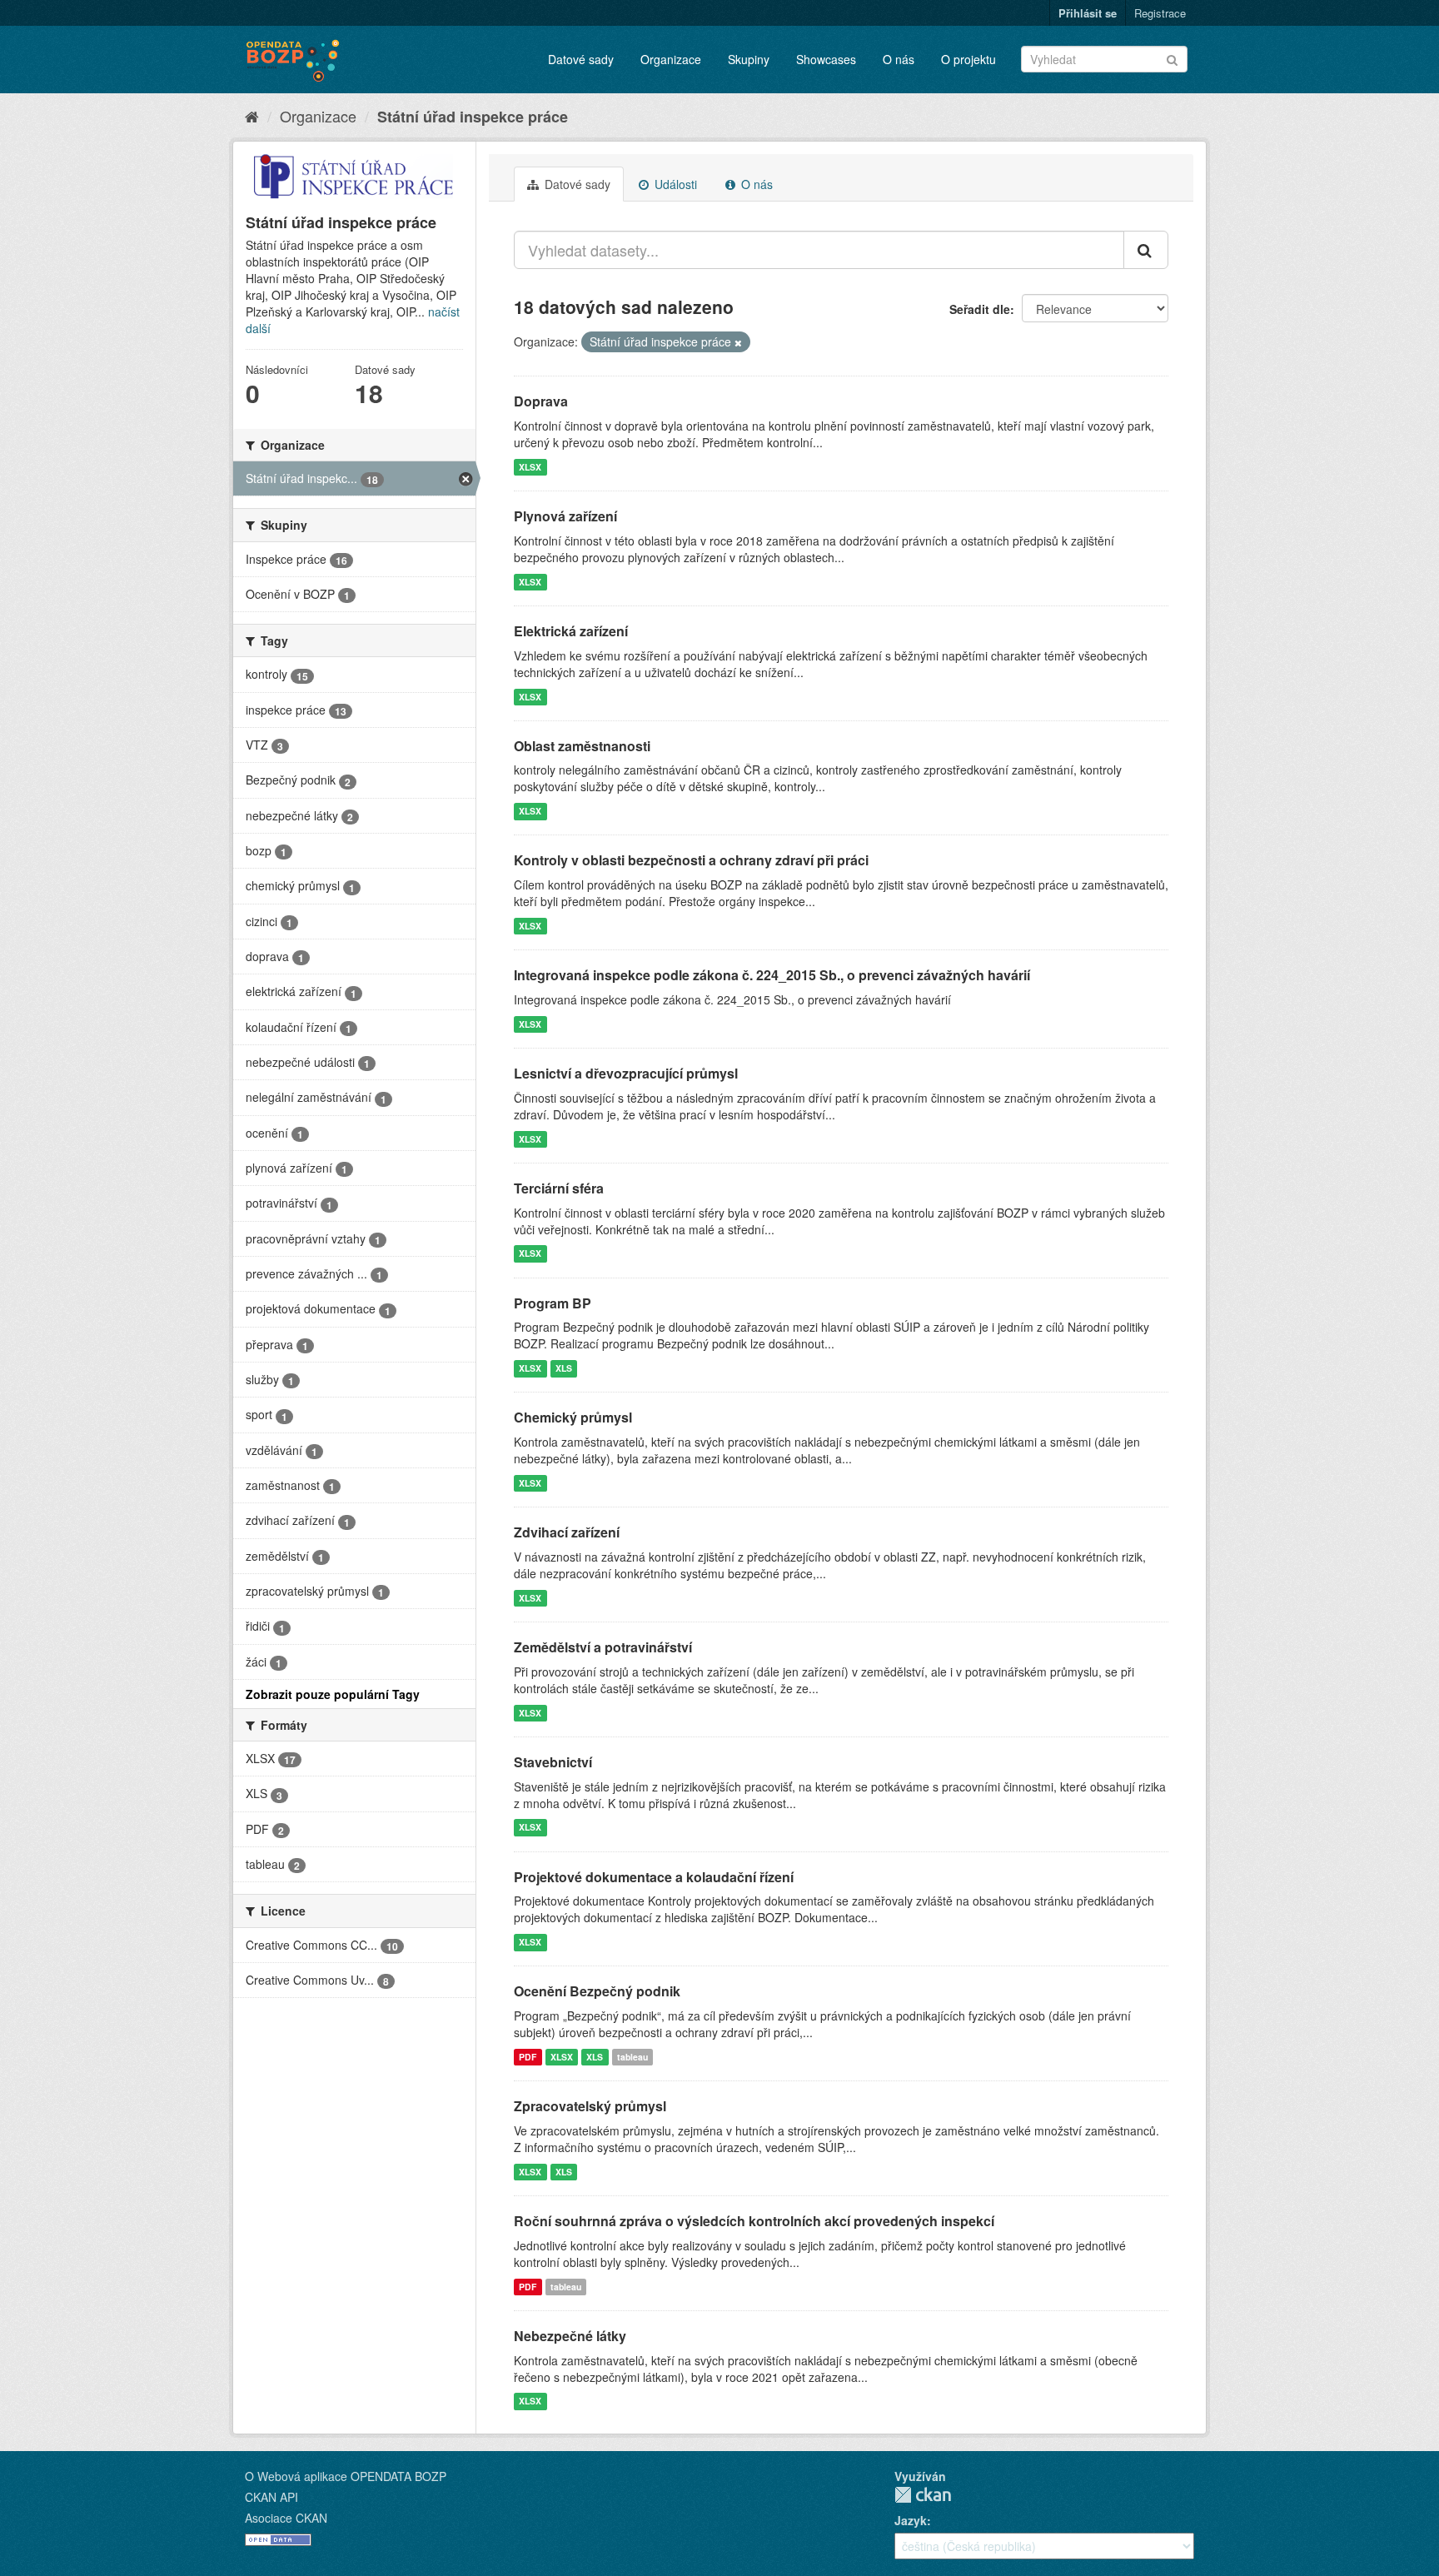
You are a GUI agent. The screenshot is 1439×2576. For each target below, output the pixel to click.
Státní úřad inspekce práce (473, 117)
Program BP (553, 1303)
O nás (899, 59)
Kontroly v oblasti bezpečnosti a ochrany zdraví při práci (691, 860)
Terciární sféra (559, 1188)
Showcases (826, 59)
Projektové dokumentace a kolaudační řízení (654, 1877)
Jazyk (911, 2520)
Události (674, 184)
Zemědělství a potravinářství (603, 1647)
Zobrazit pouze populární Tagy (333, 1694)
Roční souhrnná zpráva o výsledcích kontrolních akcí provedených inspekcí (754, 2221)
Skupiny (749, 59)
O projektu (968, 59)
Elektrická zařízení (571, 631)
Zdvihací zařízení (567, 1532)
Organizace (671, 59)
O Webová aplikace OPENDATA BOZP (346, 2476)
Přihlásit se (1088, 13)
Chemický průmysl (573, 1417)
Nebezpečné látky (570, 2336)
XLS (564, 1368)
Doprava (541, 401)
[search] (1146, 250)
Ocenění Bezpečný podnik (597, 1991)
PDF (528, 2057)
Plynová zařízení (565, 516)
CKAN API (271, 2497)
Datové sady (581, 59)
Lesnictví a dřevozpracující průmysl (626, 1073)
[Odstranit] (738, 342)
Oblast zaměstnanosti (582, 746)
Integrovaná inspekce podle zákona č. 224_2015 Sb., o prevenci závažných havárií (772, 975)
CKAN (923, 2495)
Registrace (1160, 13)
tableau (632, 2057)
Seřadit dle (980, 309)
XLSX (530, 467)
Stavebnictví (553, 1762)
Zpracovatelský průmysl (590, 2106)
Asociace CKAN (286, 2518)
